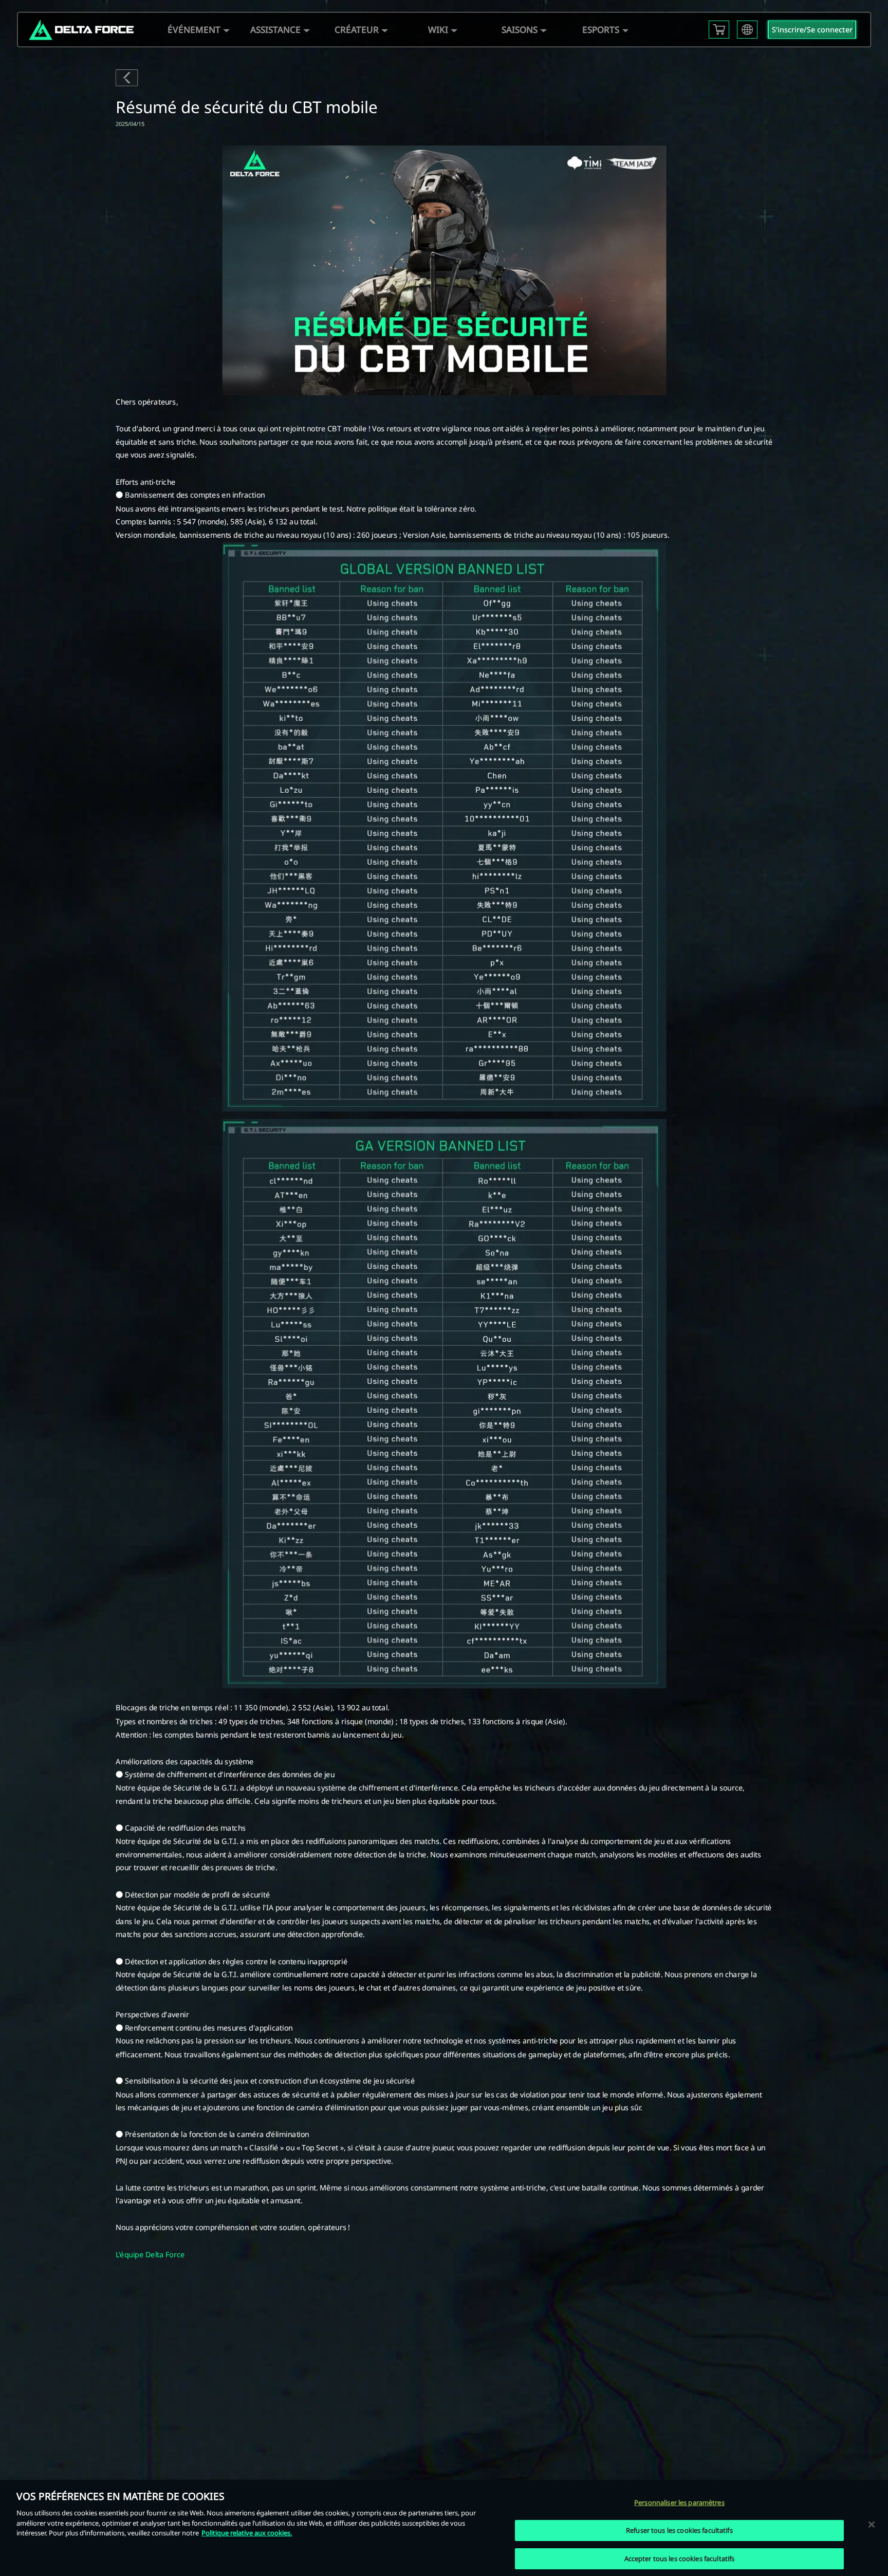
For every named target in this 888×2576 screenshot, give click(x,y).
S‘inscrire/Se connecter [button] (812, 30)
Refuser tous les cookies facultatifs (679, 2530)
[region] (444, 2528)
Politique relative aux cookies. (247, 2533)
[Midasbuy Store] (719, 30)
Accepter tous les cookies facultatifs (680, 2558)
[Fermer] (872, 2524)
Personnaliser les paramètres (679, 2502)
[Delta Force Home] (81, 30)
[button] (194, 30)
